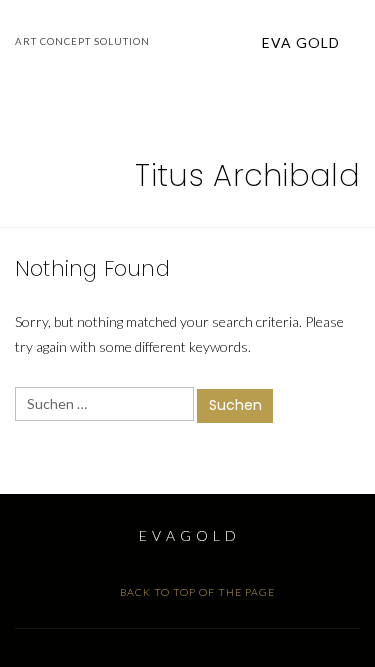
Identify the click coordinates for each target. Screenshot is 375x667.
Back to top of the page (196, 592)
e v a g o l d (188, 535)
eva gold (303, 42)
